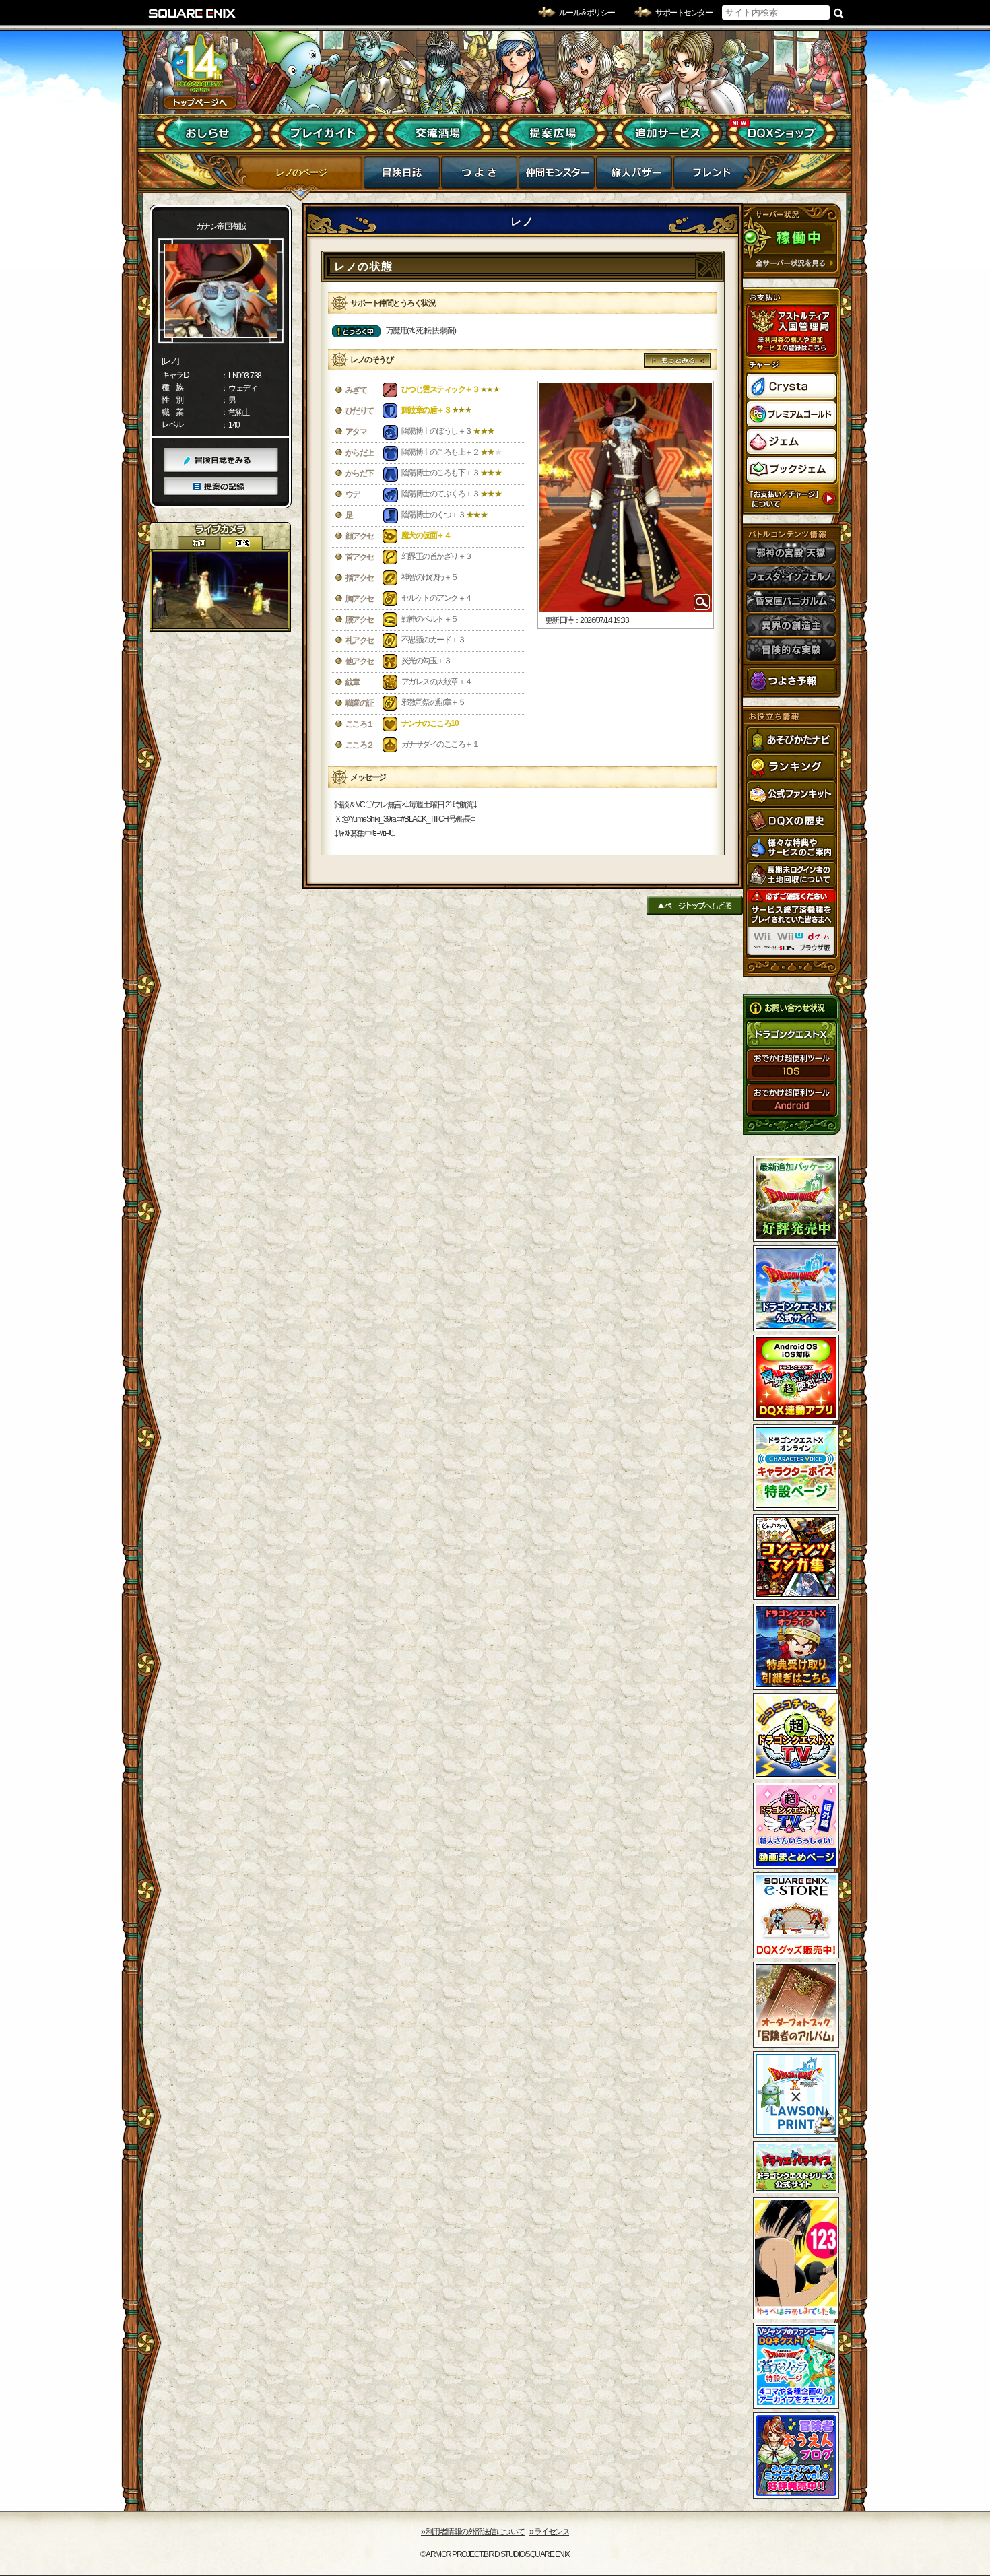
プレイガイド (324, 133)
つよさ (479, 176)
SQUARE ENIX (193, 13)
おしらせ (209, 133)
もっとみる (678, 360)
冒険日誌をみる (221, 460)
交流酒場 (438, 133)
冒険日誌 (402, 176)
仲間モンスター (557, 176)
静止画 (241, 543)
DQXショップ (782, 133)
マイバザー (634, 176)
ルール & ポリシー (587, 13)
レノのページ (301, 172)
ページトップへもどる (695, 905)
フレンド (712, 176)
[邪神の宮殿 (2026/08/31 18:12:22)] (220, 590)
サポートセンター (684, 13)
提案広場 (553, 133)
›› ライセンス (549, 2532)
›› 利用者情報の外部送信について (473, 2532)
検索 (839, 13)
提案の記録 (221, 487)
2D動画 (199, 543)
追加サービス (667, 133)
